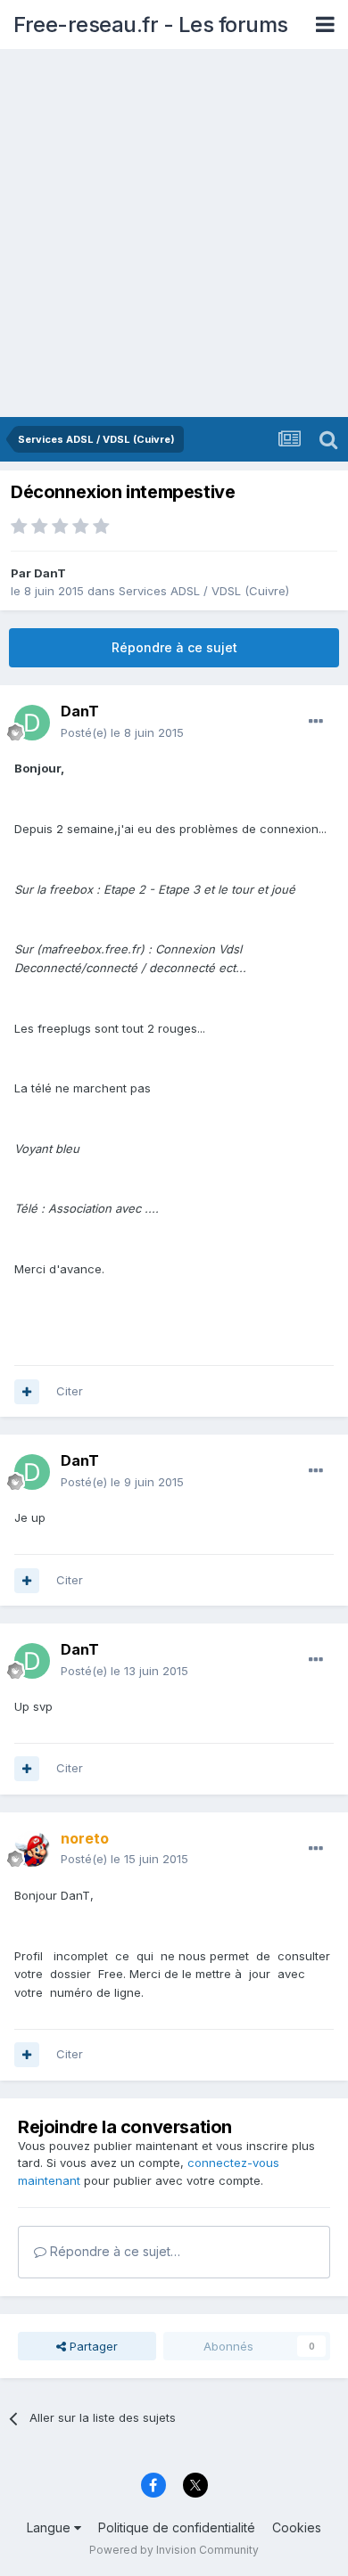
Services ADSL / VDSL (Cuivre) (204, 591)
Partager (92, 2346)
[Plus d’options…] (316, 722)
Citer (70, 1391)
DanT (50, 573)
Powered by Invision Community (174, 2550)
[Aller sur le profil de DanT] (32, 723)
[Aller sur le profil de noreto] (32, 1849)
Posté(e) (122, 732)
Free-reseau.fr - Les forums (151, 25)
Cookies (297, 2527)
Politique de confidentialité (177, 2527)
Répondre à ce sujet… (113, 2251)
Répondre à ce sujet (174, 647)
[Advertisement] (174, 234)
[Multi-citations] (27, 1392)
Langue (50, 2527)
